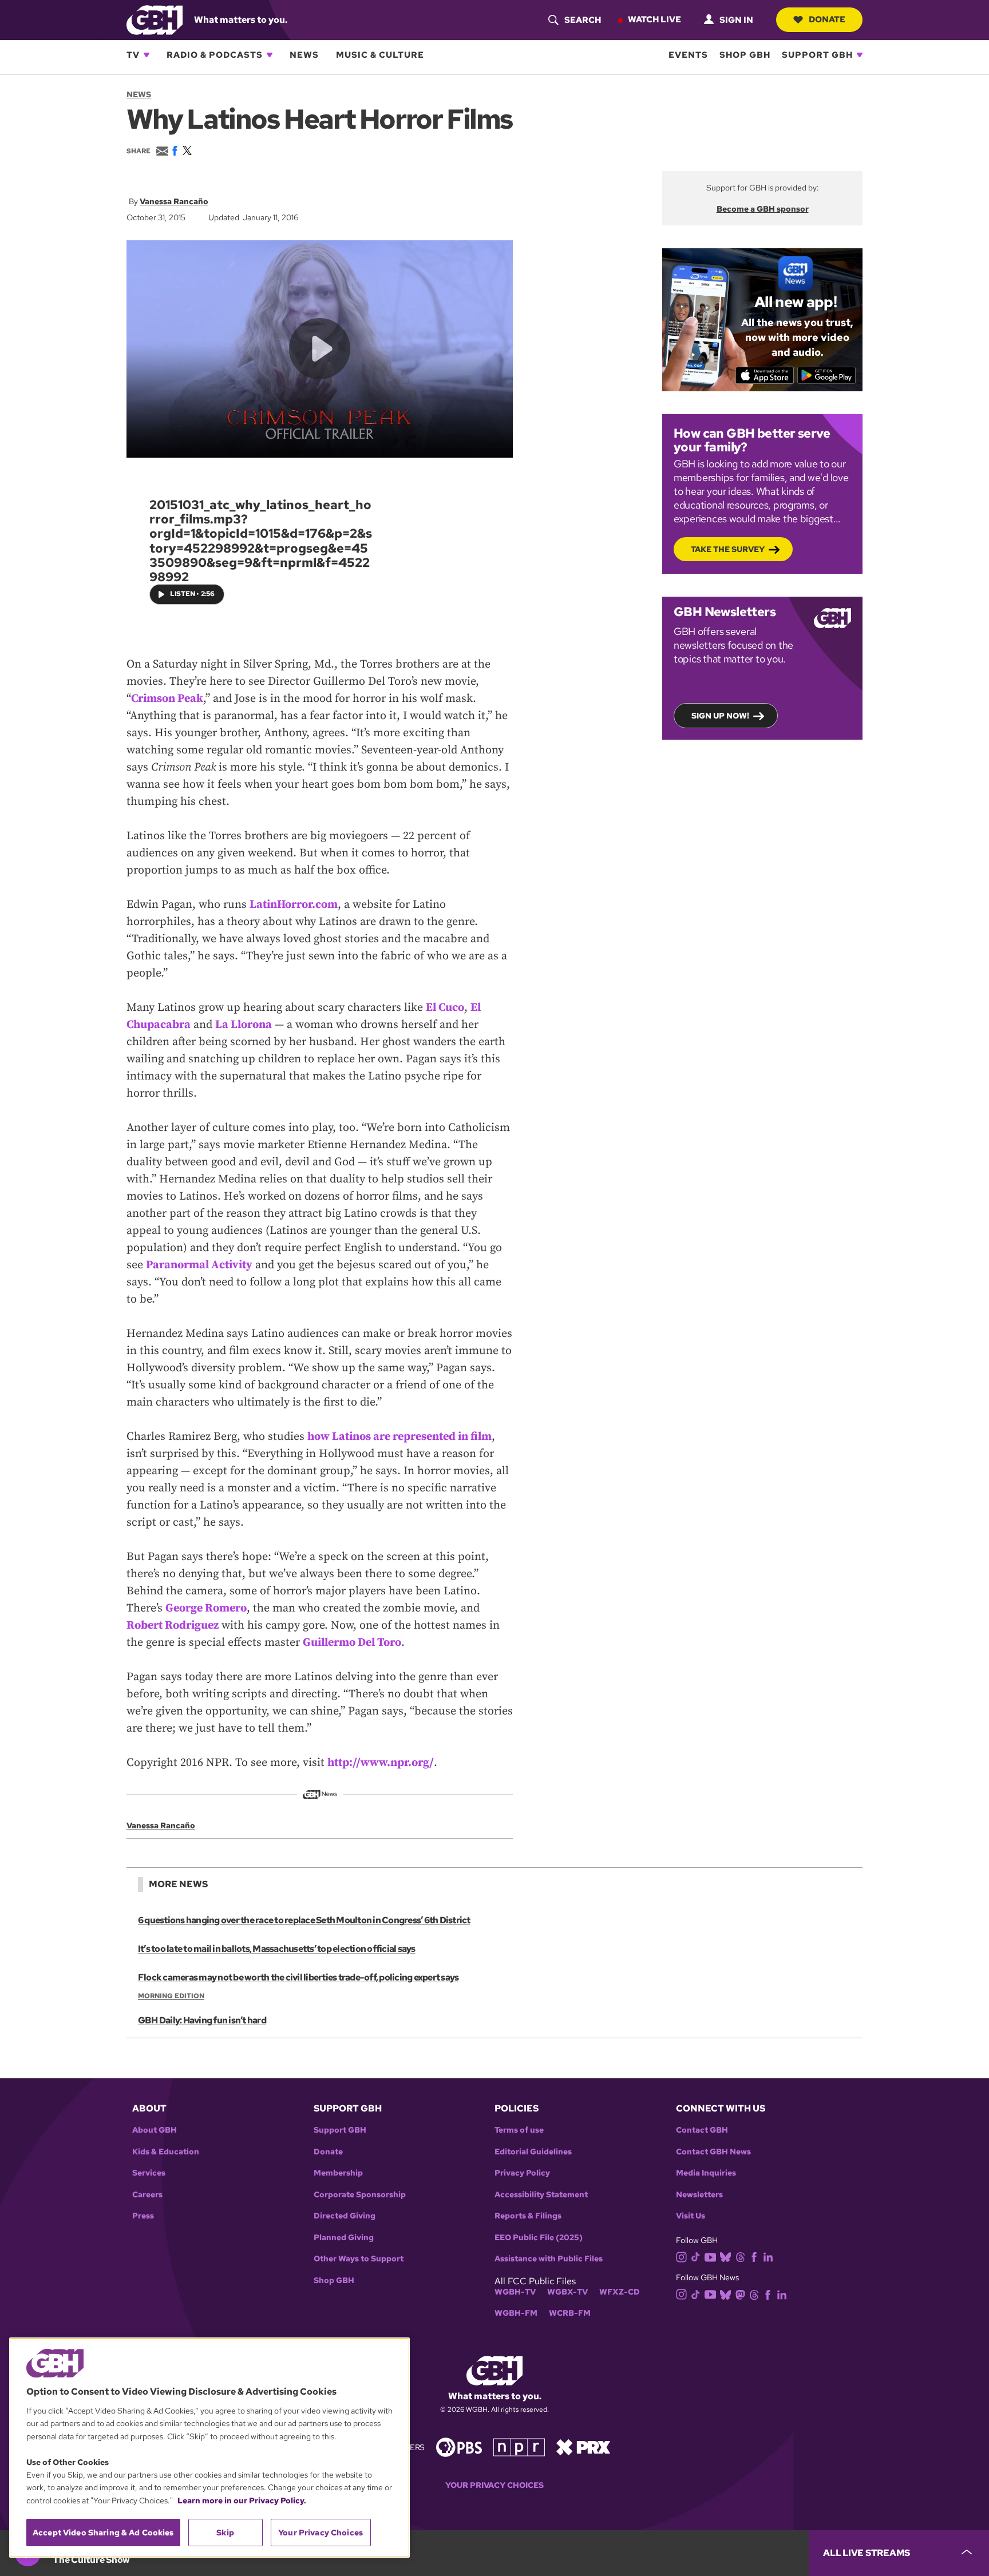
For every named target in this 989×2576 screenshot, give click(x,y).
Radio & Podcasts (215, 55)
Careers (147, 2195)
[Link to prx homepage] (583, 2446)
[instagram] (682, 2256)
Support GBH (817, 55)
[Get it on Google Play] (827, 375)
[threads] (740, 2257)
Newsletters (699, 2195)
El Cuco (445, 1008)
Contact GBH (702, 2130)
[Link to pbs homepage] (459, 2446)
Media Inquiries (706, 2173)
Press (143, 2216)
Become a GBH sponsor (763, 209)
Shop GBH (745, 55)
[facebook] (754, 2257)
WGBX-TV (567, 2292)
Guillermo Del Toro (352, 1643)
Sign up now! (720, 716)
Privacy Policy (522, 2173)
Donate (827, 19)
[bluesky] (725, 2257)
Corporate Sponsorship (360, 2195)
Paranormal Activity (199, 1265)
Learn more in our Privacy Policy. (242, 2500)
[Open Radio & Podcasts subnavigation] (270, 55)
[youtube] (710, 2256)
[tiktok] (696, 2257)
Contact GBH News (713, 2152)
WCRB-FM (570, 2313)
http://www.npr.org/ (381, 1763)
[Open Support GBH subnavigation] (860, 55)
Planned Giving (344, 2238)
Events (688, 55)
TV (133, 55)
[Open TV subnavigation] (147, 55)
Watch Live (654, 19)
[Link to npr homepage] (519, 2446)
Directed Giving (345, 2216)
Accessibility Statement (541, 2195)
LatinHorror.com (294, 905)
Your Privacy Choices (494, 2485)
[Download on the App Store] (765, 375)
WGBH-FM (516, 2313)
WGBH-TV (515, 2292)
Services (149, 2173)
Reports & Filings (528, 2216)
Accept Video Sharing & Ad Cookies (103, 2533)
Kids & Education (166, 2152)
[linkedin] (768, 2257)
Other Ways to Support (359, 2259)
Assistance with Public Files (549, 2259)
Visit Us (691, 2216)
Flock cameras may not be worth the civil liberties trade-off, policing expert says (298, 1977)
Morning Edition (171, 1996)
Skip (225, 2533)
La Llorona (244, 1025)
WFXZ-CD (620, 2292)
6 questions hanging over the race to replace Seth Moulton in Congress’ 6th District (304, 1920)
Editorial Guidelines (533, 2152)
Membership (338, 2173)
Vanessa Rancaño (174, 201)
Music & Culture (380, 55)
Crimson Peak (167, 699)
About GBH (155, 2130)
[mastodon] (740, 2294)
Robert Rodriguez (173, 1626)
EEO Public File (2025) (539, 2238)
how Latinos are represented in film (399, 1437)
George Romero (206, 1608)
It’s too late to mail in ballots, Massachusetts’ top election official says (277, 1949)
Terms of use (519, 2130)
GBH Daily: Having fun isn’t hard (202, 2020)
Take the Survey (728, 549)
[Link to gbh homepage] (155, 19)
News (304, 55)
